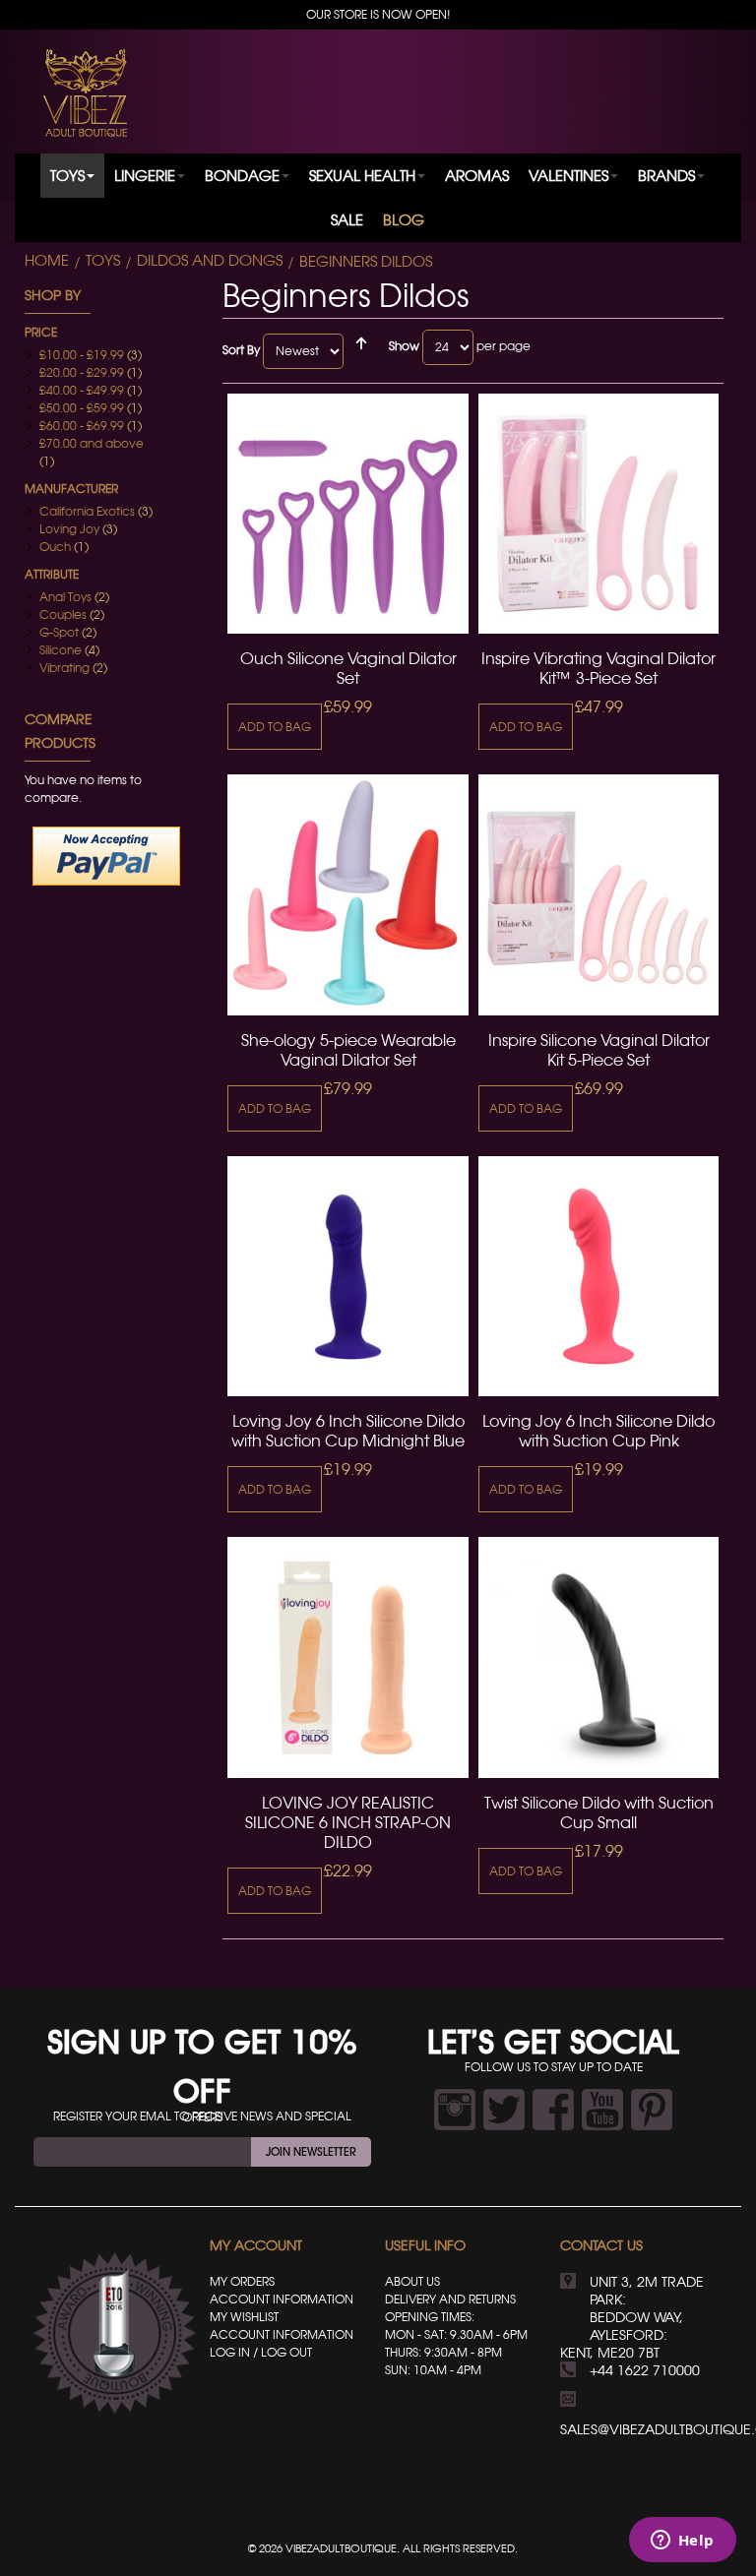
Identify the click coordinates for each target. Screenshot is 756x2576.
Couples (63, 614)
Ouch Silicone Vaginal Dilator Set (348, 668)
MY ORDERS (242, 2281)
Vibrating (64, 668)
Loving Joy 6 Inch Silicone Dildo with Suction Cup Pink (598, 1431)
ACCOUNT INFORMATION (282, 2299)
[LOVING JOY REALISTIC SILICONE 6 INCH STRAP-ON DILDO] (347, 1657)
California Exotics (87, 511)
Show (404, 346)
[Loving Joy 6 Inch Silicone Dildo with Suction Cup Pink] (598, 1276)
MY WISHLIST (244, 2317)
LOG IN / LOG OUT (261, 2352)
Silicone (61, 650)
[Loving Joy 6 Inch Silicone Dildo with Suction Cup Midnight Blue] (347, 1276)
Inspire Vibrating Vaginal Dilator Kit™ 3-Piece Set (598, 668)
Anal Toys (65, 597)
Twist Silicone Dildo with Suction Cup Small (599, 1812)
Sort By (241, 350)
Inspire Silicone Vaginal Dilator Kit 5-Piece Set (599, 1050)
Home (47, 261)
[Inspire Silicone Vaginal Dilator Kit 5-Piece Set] (598, 894)
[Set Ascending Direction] (361, 351)
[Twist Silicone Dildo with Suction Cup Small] (598, 1657)
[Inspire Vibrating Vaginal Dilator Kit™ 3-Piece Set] (598, 514)
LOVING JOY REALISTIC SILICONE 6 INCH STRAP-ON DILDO (348, 1822)
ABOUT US (412, 2281)
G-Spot (59, 632)
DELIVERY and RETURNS (450, 2299)
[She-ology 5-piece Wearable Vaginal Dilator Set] (347, 894)
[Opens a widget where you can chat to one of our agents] (682, 2542)
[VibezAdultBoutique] (85, 93)
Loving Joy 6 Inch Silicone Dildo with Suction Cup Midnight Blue (348, 1431)
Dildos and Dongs (210, 261)
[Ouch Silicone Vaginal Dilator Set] (347, 514)
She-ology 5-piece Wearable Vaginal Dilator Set (348, 1050)
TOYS (103, 261)
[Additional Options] (106, 856)
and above (92, 443)
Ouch (55, 547)
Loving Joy (69, 529)
